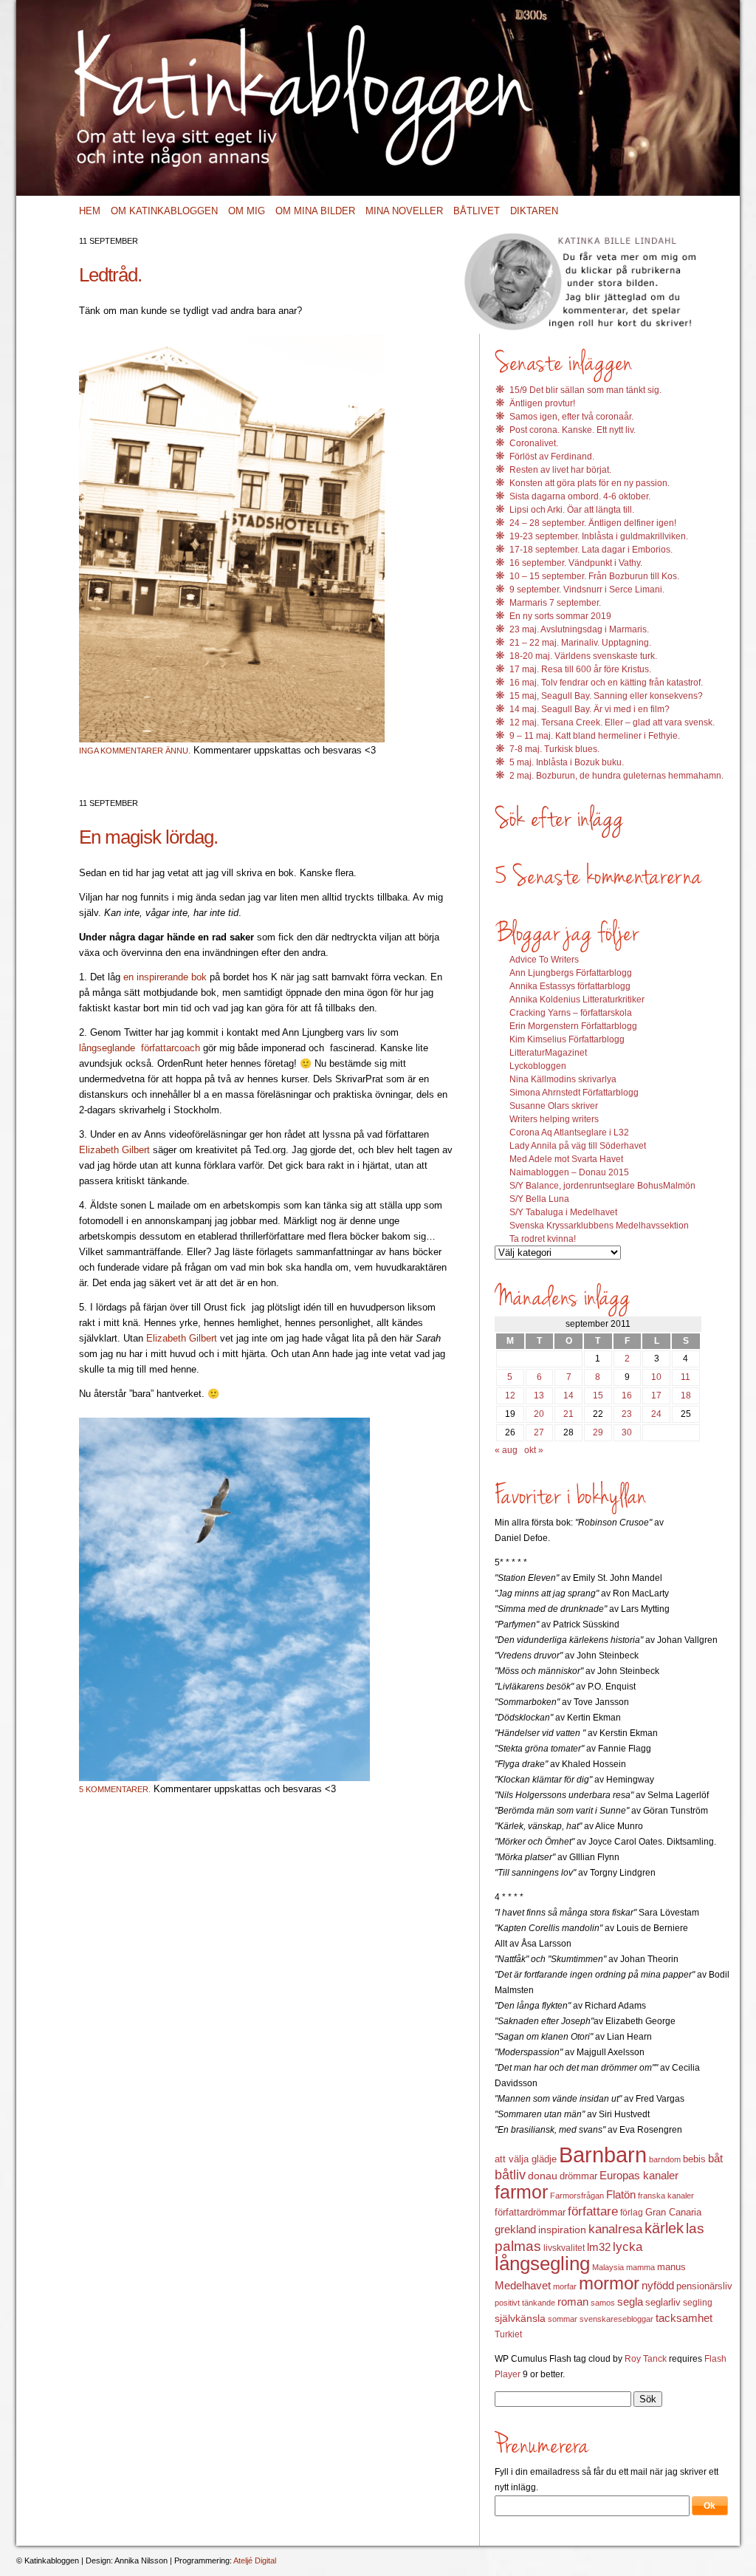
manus (671, 2267)
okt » (534, 1450)
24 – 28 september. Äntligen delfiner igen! (593, 523)
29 (598, 1432)
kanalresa (615, 2229)
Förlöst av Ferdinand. (552, 457)
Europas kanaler (639, 2176)
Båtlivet (477, 211)
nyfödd (658, 2285)
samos (603, 2303)
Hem (90, 211)
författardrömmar (530, 2212)
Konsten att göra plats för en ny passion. (590, 483)
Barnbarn (603, 2155)
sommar (563, 2319)
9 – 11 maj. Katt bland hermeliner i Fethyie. (595, 736)
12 (510, 1395)
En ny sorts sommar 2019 (560, 616)
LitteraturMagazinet (548, 1053)
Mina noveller (404, 211)
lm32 (599, 2247)
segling (698, 2303)
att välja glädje (526, 2159)
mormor (609, 2283)
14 (568, 1395)
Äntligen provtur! (542, 403)
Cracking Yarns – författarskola (571, 1013)
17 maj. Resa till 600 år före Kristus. (580, 669)
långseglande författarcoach (141, 1048)
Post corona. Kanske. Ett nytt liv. (573, 430)
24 (656, 1414)
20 (539, 1414)
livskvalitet (564, 2248)
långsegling (542, 2264)
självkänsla (520, 2318)
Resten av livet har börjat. (560, 470)
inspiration (562, 2230)
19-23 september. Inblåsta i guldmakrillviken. (599, 536)
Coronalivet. (534, 443)
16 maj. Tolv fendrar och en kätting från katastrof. (606, 683)
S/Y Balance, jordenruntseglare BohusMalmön (602, 1186)
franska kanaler (666, 2196)
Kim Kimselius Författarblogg (567, 1039)
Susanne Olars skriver (554, 1106)
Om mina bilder (315, 211)
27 (539, 1432)
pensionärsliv (704, 2286)
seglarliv (663, 2302)
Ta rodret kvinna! (543, 1239)
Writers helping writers (554, 1119)
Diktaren (534, 211)
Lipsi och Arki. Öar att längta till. (572, 510)
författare (593, 2211)
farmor (521, 2192)
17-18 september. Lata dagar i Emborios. (591, 550)
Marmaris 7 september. (555, 603)
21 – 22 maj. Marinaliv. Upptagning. (580, 643)
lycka (628, 2247)
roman (573, 2302)
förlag (632, 2213)
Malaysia (608, 2267)
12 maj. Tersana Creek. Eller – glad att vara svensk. (612, 722)
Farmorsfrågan (577, 2196)
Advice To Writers (544, 960)
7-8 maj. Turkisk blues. (554, 749)
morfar (565, 2286)
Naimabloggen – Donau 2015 (569, 1172)
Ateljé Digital (255, 2560)
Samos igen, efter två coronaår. (571, 417)
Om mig (247, 211)
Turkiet (508, 2334)
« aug (506, 1450)
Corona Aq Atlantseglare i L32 (569, 1132)
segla (630, 2302)
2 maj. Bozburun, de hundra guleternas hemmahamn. (616, 776)
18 (686, 1395)
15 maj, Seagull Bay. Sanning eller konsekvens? (606, 696)
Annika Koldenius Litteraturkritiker (577, 1000)
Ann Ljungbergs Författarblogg (571, 973)
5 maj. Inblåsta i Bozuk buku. (567, 762)
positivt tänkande (525, 2303)
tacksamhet (684, 2318)
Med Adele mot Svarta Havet (566, 1159)
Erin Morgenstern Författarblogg (573, 1026)
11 (685, 1377)
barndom (665, 2159)
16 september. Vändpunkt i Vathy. (576, 563)
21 (568, 1414)
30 (627, 1432)
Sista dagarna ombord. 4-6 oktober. (580, 496)
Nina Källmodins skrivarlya (563, 1079)
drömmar (578, 2176)
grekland (515, 2230)
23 (627, 1414)
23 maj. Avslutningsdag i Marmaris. (579, 629)
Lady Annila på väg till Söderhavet (578, 1146)
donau (543, 2176)
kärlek (664, 2228)
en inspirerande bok (166, 977)
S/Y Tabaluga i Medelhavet (563, 1212)
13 (539, 1395)
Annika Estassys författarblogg (570, 986)
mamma (640, 2267)
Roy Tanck (646, 2359)
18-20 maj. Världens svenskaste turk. (583, 656)
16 (627, 1395)
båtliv (510, 2175)
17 (656, 1395)
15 (598, 1395)
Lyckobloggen (538, 1066)
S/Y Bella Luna (539, 1199)
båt (715, 2159)
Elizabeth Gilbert (116, 1150)
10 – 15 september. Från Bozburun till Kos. (594, 576)
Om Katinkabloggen (164, 211)
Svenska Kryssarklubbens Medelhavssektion (599, 1226)
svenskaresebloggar (616, 2319)
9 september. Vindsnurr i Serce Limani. (587, 590)
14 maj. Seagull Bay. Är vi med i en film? (590, 709)
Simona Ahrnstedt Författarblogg (574, 1093)
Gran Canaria (673, 2213)
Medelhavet (523, 2286)
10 (656, 1377)
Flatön (621, 2194)
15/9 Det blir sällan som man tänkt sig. (585, 390)
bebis (694, 2159)
